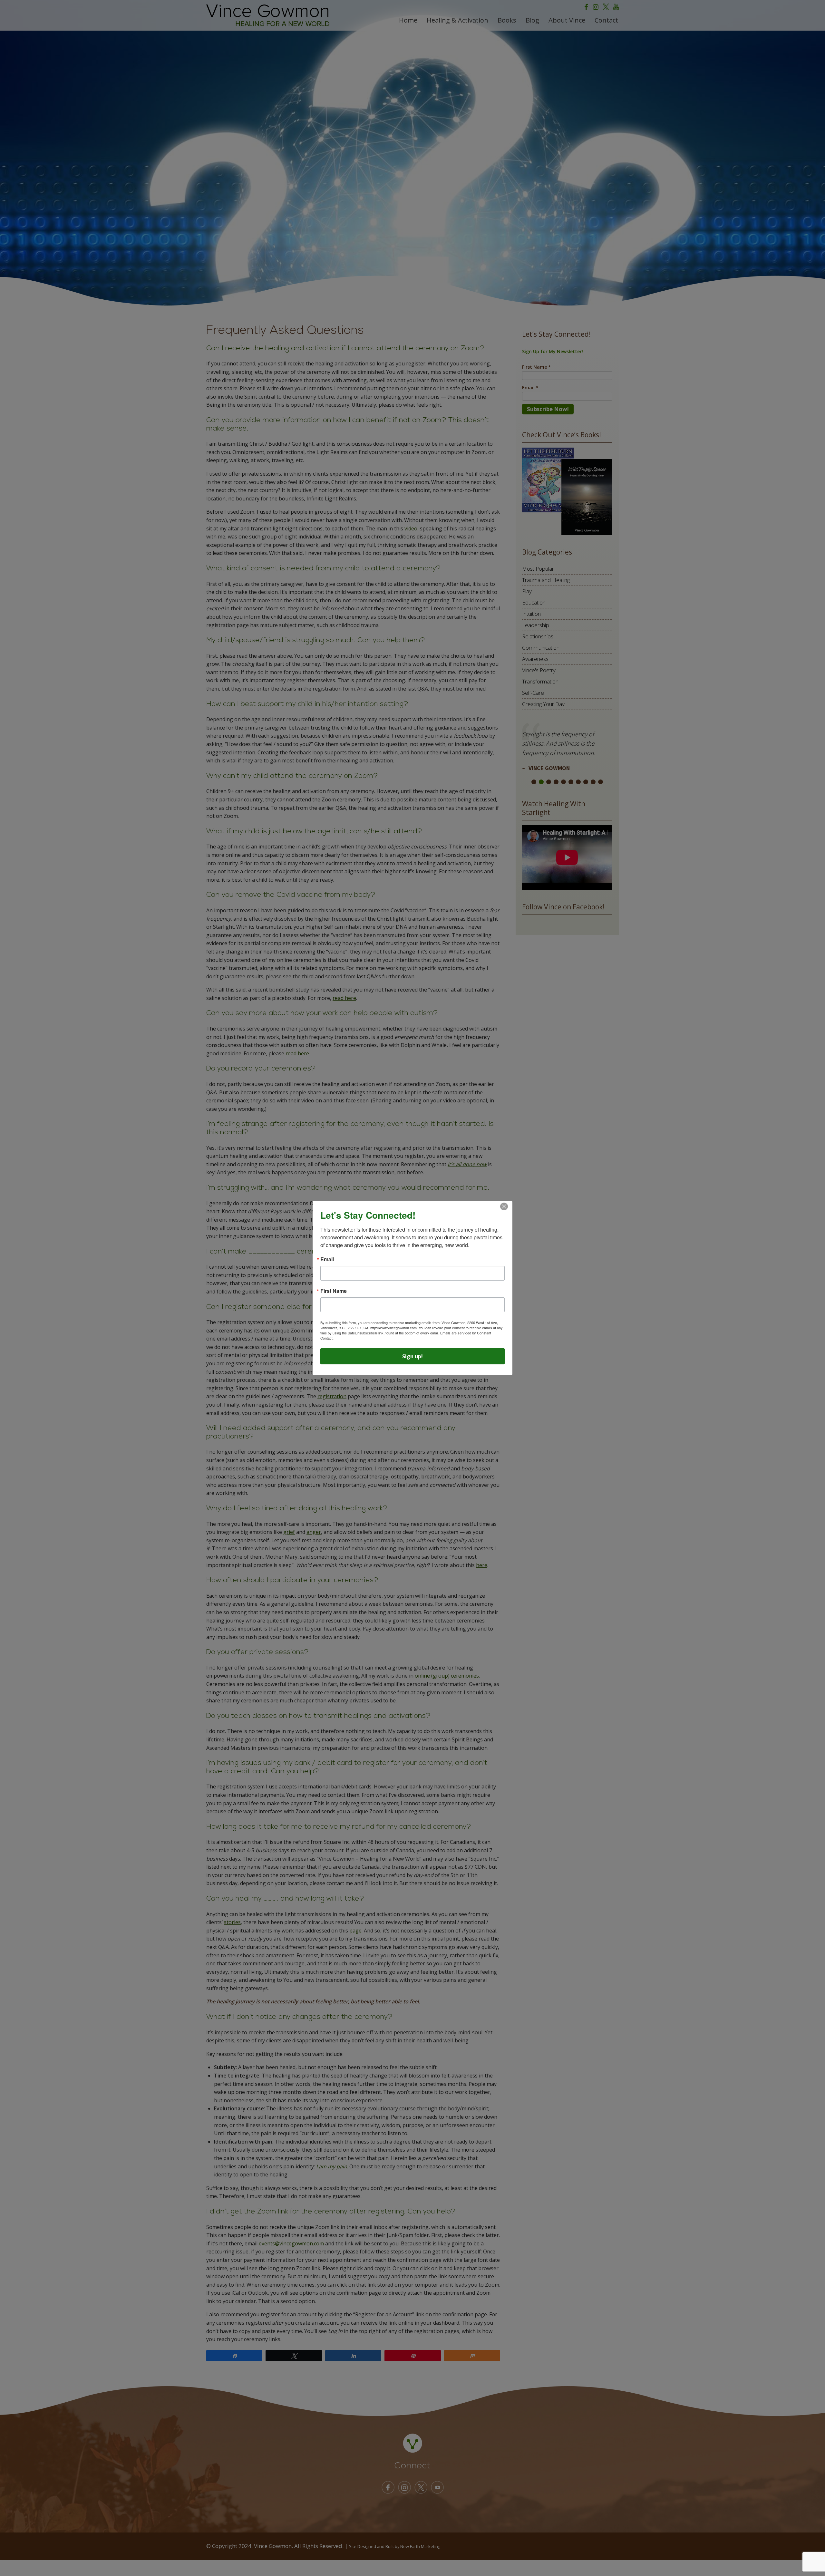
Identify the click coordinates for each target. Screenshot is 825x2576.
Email (327, 1259)
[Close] (504, 1206)
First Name (334, 1291)
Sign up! (412, 1356)
